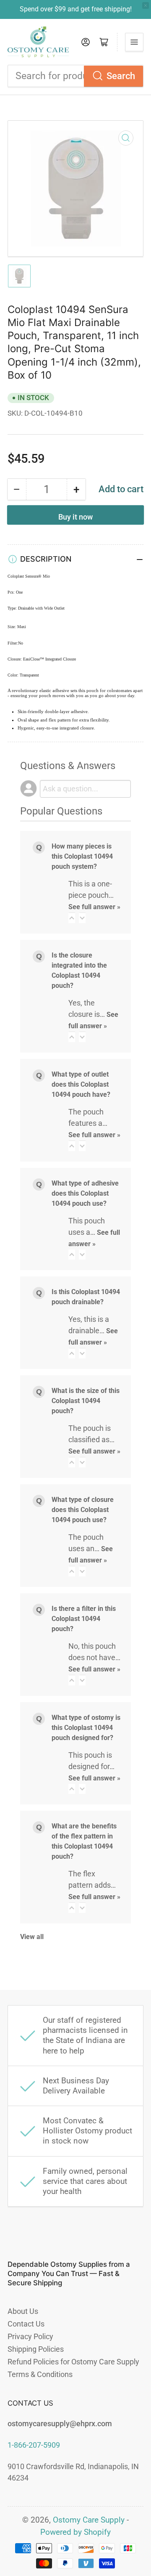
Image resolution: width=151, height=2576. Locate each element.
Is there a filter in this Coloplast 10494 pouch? (84, 1619)
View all (32, 1937)
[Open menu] (134, 42)
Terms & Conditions (40, 2374)
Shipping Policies (36, 2349)
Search (121, 76)
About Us (23, 2311)
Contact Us (26, 2324)
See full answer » (94, 907)
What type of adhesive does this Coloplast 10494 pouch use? (85, 1193)
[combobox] (75, 76)
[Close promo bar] (146, 5)
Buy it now (75, 517)
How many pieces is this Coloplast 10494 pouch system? (82, 856)
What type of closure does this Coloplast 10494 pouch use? (83, 1510)
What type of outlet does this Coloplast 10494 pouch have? (81, 1084)
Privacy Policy (30, 2336)
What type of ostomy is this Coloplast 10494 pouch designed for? (86, 1728)
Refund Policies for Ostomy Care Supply (73, 2362)
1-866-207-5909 (34, 2445)
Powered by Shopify (75, 2532)
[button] (72, 918)
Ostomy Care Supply (89, 2520)
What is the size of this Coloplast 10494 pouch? (86, 1401)
